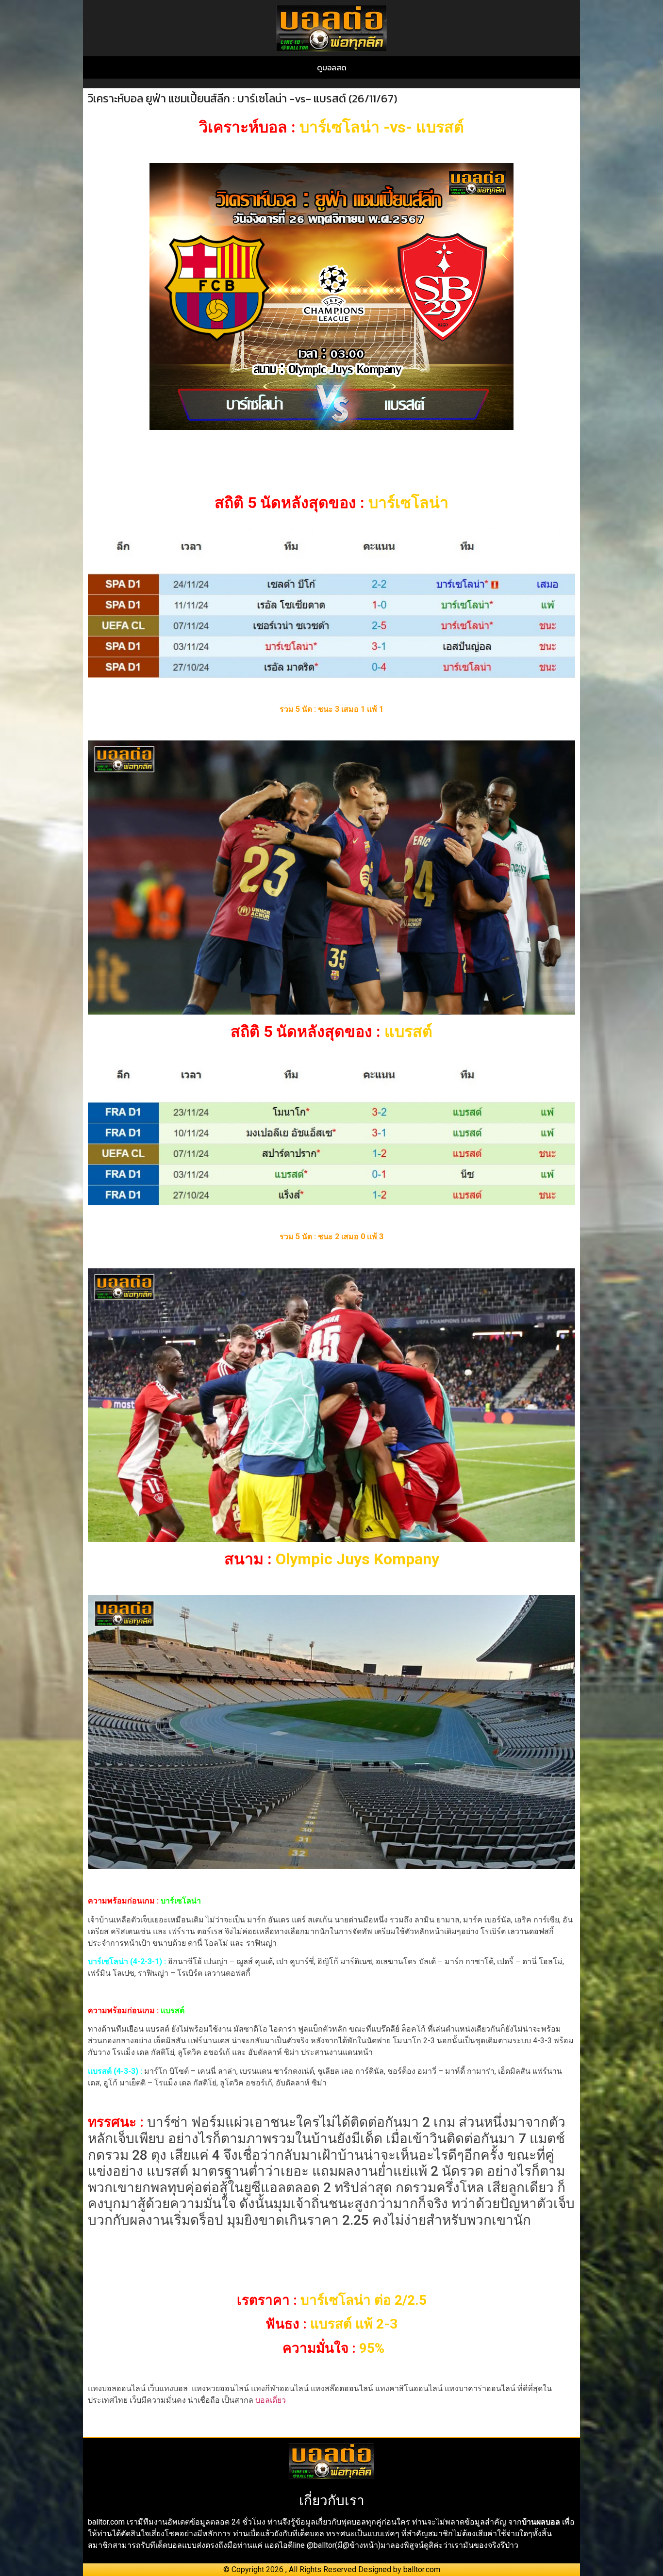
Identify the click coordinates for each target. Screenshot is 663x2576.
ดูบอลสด (332, 67)
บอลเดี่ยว (271, 2400)
